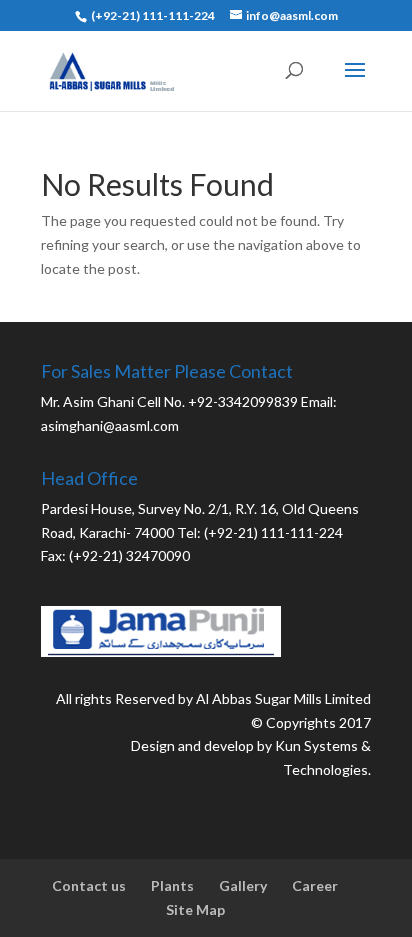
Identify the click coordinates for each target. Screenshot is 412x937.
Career (315, 885)
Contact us (89, 885)
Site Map (195, 909)
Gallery (243, 885)
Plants (172, 885)
